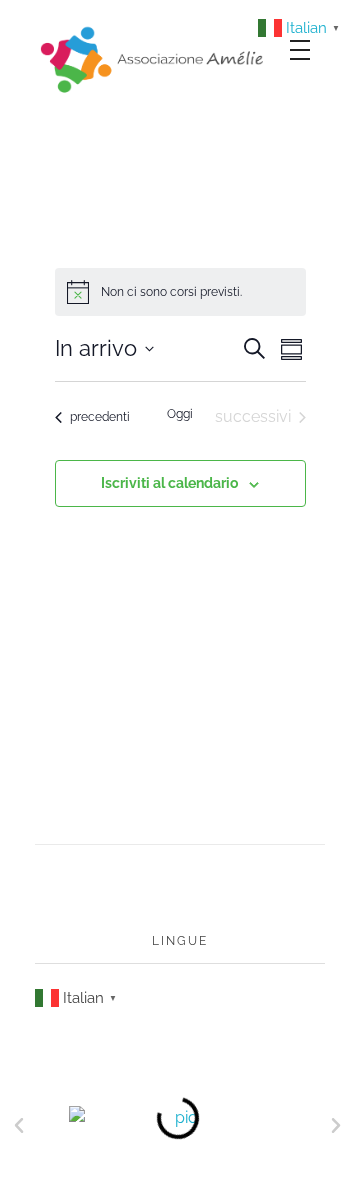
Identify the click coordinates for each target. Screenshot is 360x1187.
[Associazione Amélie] (154, 58)
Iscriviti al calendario (169, 483)
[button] (19, 1126)
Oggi (180, 414)
